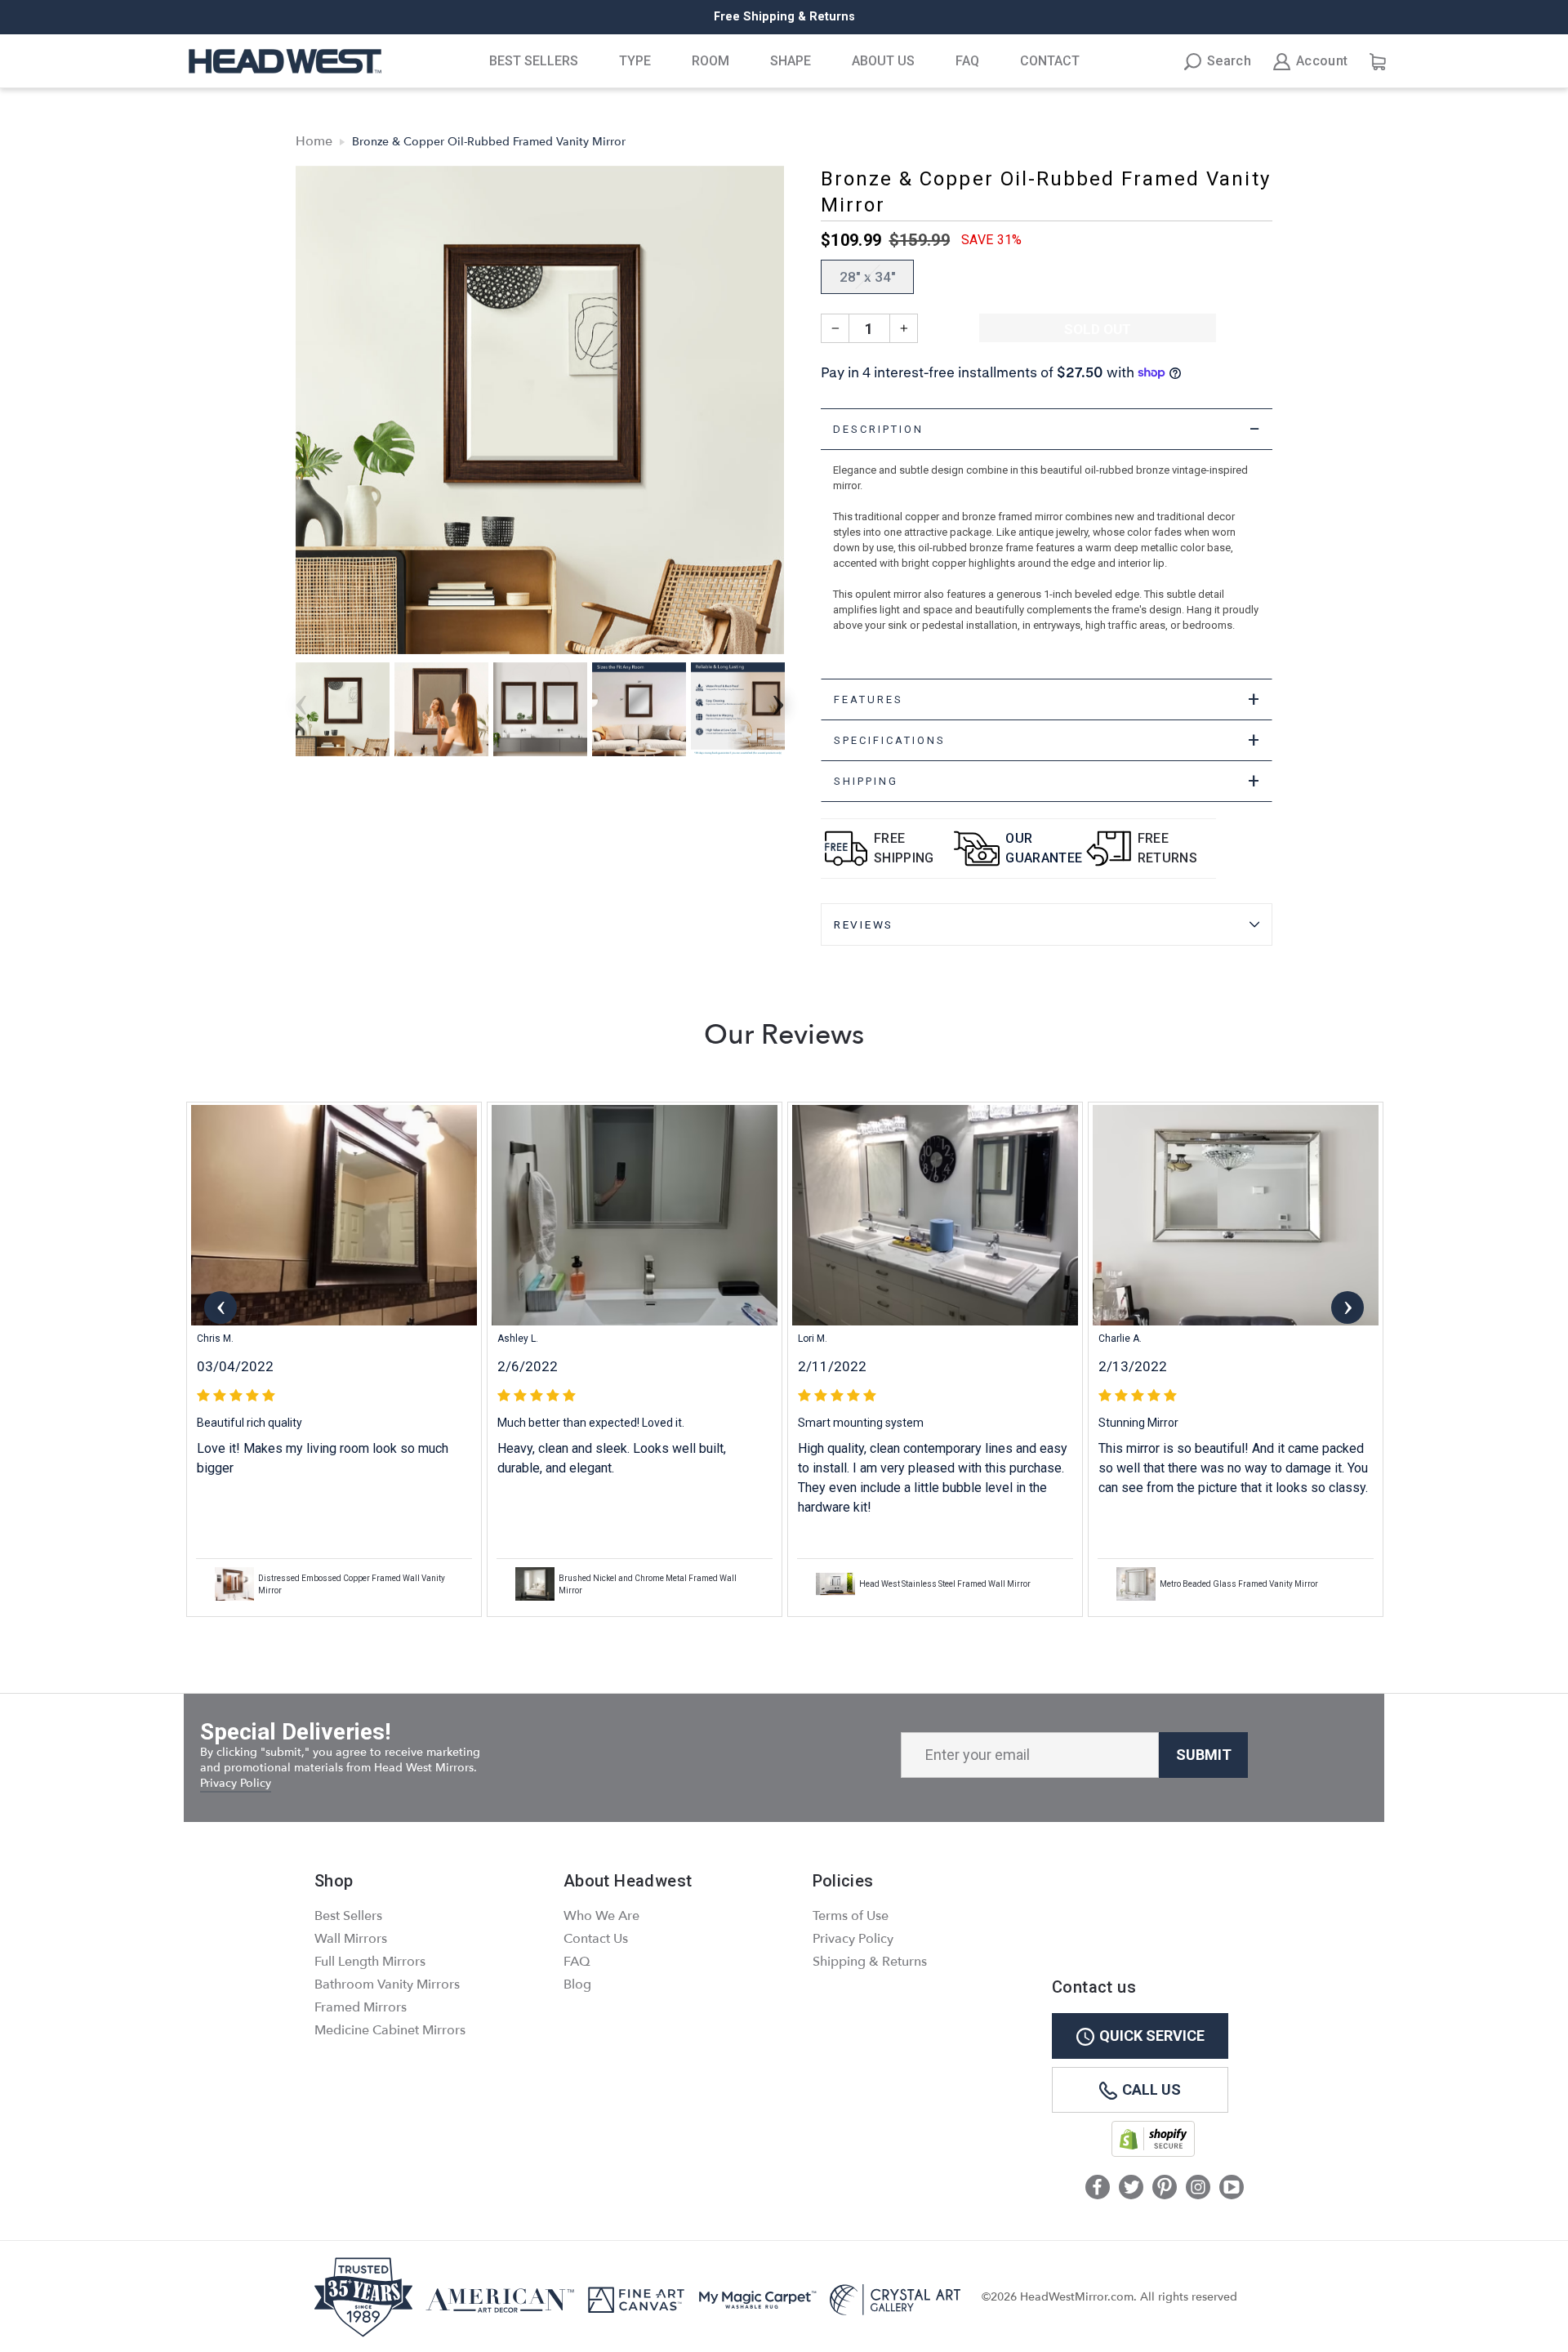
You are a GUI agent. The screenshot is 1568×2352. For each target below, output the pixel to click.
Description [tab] (1048, 429)
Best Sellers (534, 61)
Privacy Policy (236, 1783)
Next (1347, 1307)
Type (635, 61)
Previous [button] (301, 700)
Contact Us (596, 1939)
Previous (220, 1307)
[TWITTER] (1131, 2189)
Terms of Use (851, 1916)
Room (710, 61)
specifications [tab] (1048, 740)
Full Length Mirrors (370, 1962)
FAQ (967, 61)
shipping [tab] (1048, 781)
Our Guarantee (1044, 848)
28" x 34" (868, 277)
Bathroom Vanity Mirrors (387, 1984)
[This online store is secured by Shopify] (1153, 2153)
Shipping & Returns (870, 1962)
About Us (883, 61)
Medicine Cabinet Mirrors (390, 2030)
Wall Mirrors (351, 1939)
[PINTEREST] (1165, 2189)
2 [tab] (794, 1631)
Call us (1151, 2089)
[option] (784, 17)
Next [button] (778, 700)
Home (314, 141)
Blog (577, 1984)
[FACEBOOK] (1098, 2189)
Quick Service (1152, 2036)
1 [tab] (777, 1630)
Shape (791, 61)
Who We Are (601, 1916)
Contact (1050, 61)
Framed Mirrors (361, 2007)
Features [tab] (1048, 699)
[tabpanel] (1047, 564)
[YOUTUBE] (1232, 2189)
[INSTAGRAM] (1198, 2189)
